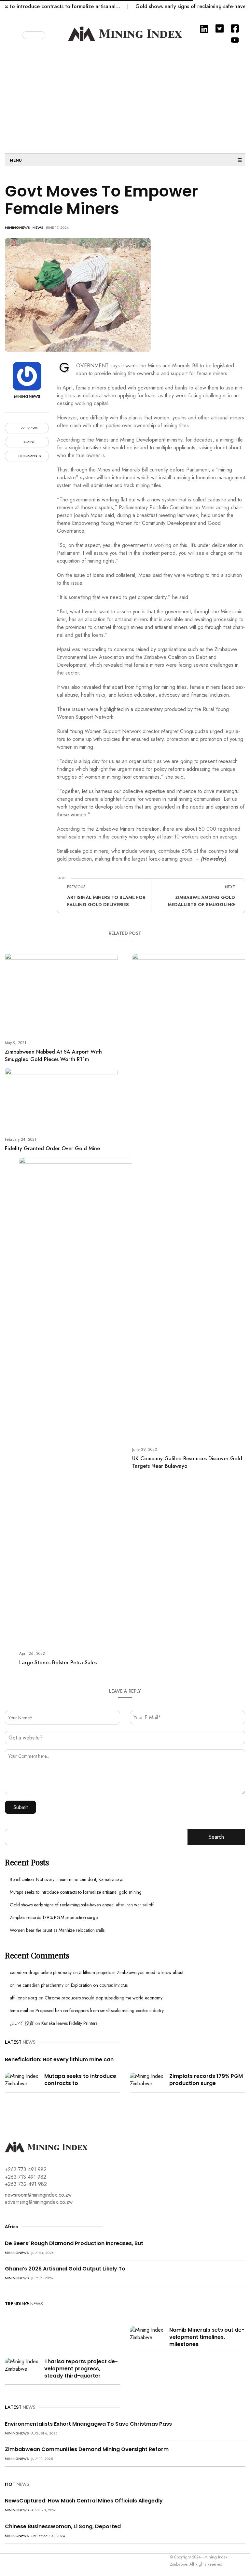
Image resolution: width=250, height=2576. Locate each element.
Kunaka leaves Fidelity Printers (69, 2023)
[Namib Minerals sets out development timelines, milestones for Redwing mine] (147, 2333)
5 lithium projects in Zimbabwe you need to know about (131, 1972)
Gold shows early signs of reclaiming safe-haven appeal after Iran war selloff (82, 1905)
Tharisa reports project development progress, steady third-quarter (81, 2369)
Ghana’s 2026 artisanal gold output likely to (65, 2269)
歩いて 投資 (22, 2023)
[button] (17, 34)
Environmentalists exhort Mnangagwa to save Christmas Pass (88, 2424)
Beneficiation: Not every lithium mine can (59, 2059)
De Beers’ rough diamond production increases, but (74, 2243)
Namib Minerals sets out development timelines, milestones (207, 2337)
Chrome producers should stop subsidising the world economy (104, 1998)
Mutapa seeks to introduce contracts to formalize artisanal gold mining (76, 1892)
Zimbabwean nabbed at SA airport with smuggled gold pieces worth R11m (53, 1056)
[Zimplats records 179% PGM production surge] (147, 2079)
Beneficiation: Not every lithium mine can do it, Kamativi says (66, 1879)
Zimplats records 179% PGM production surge (54, 1917)
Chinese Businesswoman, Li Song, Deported (63, 2526)
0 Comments (29, 456)
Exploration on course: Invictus (99, 1985)
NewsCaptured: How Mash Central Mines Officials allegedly (84, 2501)
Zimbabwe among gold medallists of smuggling (201, 901)
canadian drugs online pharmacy (41, 1972)
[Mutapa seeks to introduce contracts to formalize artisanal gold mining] (22, 2079)
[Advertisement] (125, 98)
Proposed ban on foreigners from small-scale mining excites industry (100, 2010)
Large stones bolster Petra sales (58, 1663)
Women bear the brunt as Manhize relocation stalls (57, 1930)
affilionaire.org (23, 1998)
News (38, 227)
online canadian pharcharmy (37, 1985)
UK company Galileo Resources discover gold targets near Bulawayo (187, 1462)
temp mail (19, 2010)
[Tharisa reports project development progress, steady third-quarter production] (22, 2365)
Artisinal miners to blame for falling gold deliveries (106, 901)
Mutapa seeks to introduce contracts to (80, 2080)
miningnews (17, 227)
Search (216, 1837)
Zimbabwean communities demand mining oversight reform (87, 2449)
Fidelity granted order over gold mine (52, 1148)
